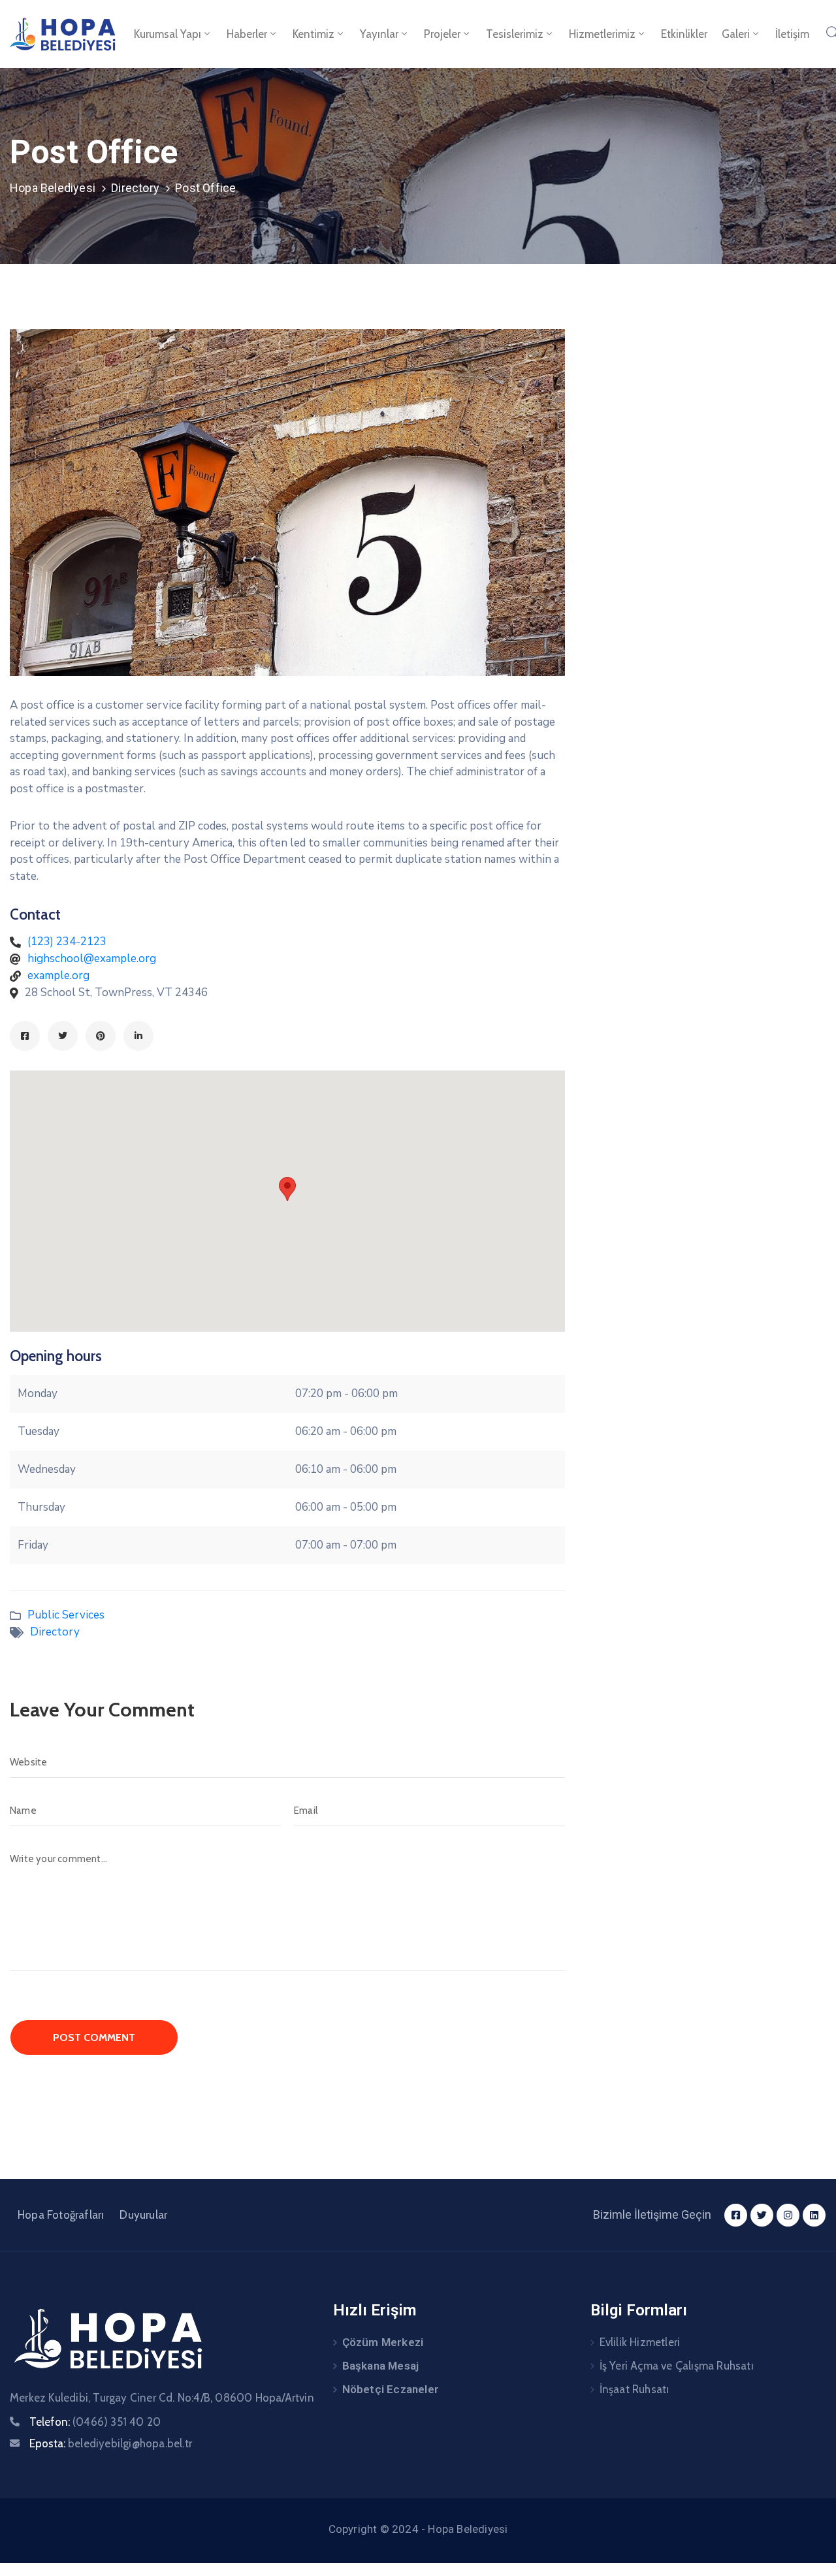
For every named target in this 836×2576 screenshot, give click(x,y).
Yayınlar (379, 34)
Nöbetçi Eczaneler (391, 2389)
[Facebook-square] (736, 2215)
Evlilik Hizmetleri (640, 2342)
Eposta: (111, 2443)
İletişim (792, 34)
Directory (135, 188)
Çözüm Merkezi (383, 2342)
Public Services (66, 1615)
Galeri (736, 34)
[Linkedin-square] (814, 2215)
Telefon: (95, 2422)
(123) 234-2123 (67, 942)
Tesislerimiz (515, 34)
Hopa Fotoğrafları (61, 2215)
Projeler (442, 34)
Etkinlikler (684, 34)
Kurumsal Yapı (168, 34)
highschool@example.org (92, 958)
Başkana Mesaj (381, 2366)
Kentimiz (313, 34)
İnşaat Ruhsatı (635, 2389)
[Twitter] (63, 1036)
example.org (58, 975)
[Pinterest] (101, 1036)
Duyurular (143, 2215)
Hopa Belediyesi (53, 188)
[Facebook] (25, 1036)
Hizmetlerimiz (602, 34)
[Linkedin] (138, 1036)
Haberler (247, 34)
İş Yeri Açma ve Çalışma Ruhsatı (677, 2366)
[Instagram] (788, 2215)
